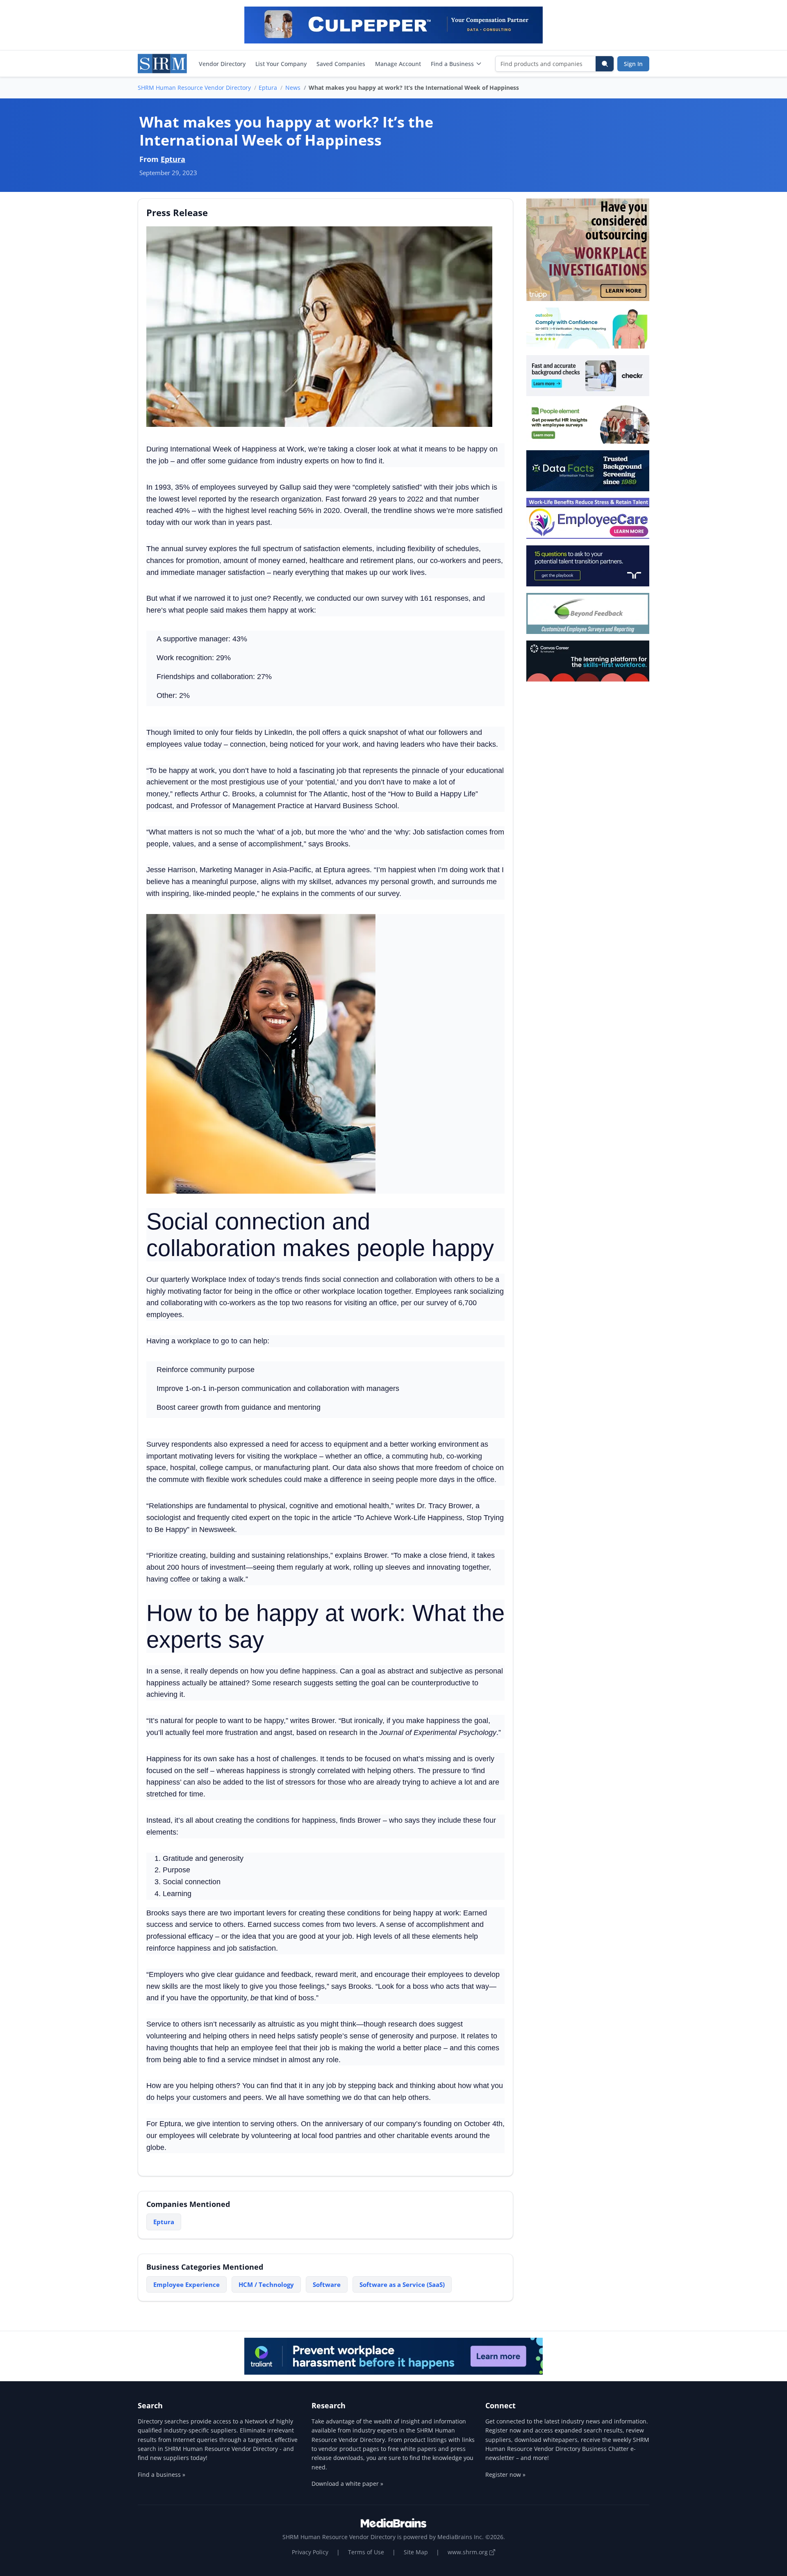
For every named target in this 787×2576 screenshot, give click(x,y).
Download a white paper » (347, 2484)
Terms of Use (366, 2552)
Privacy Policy (310, 2552)
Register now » (505, 2475)
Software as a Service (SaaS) (402, 2284)
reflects (187, 794)
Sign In (633, 64)
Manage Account (398, 64)
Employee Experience (187, 2284)
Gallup (290, 487)
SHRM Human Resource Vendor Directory (194, 88)
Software (327, 2284)
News (293, 88)
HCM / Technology (266, 2284)
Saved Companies (341, 64)
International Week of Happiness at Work (237, 449)
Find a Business (452, 64)
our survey (382, 894)
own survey (384, 598)
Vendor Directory (222, 64)
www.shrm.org (469, 2552)
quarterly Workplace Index (204, 1279)
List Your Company (281, 64)
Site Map (416, 2552)
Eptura (268, 88)
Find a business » (161, 2475)
